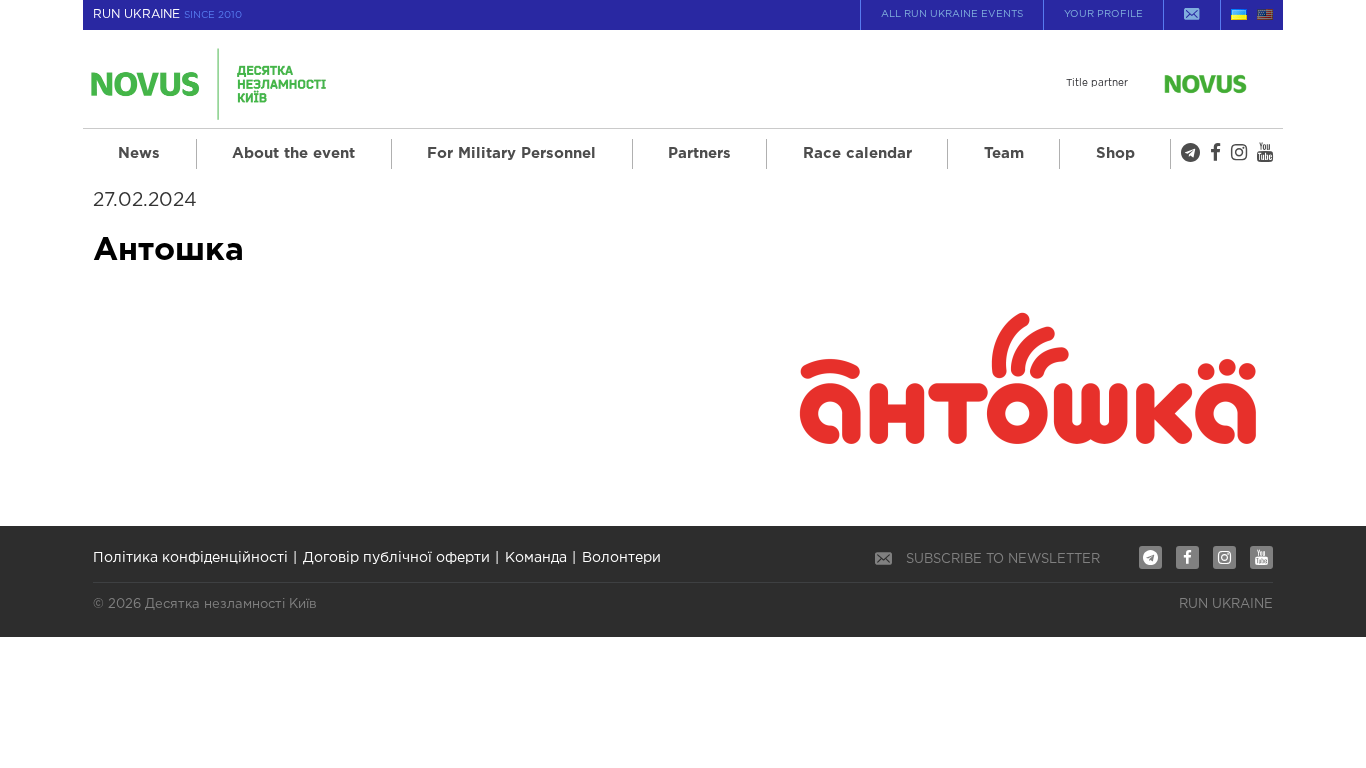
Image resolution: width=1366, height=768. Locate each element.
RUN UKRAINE (167, 14)
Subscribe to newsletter (1003, 559)
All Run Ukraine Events (952, 14)
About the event (293, 153)
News (139, 153)
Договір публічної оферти (396, 558)
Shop (1115, 153)
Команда (536, 558)
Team (1004, 153)
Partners (699, 153)
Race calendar (857, 153)
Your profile (1103, 14)
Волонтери (621, 558)
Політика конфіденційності (190, 558)
